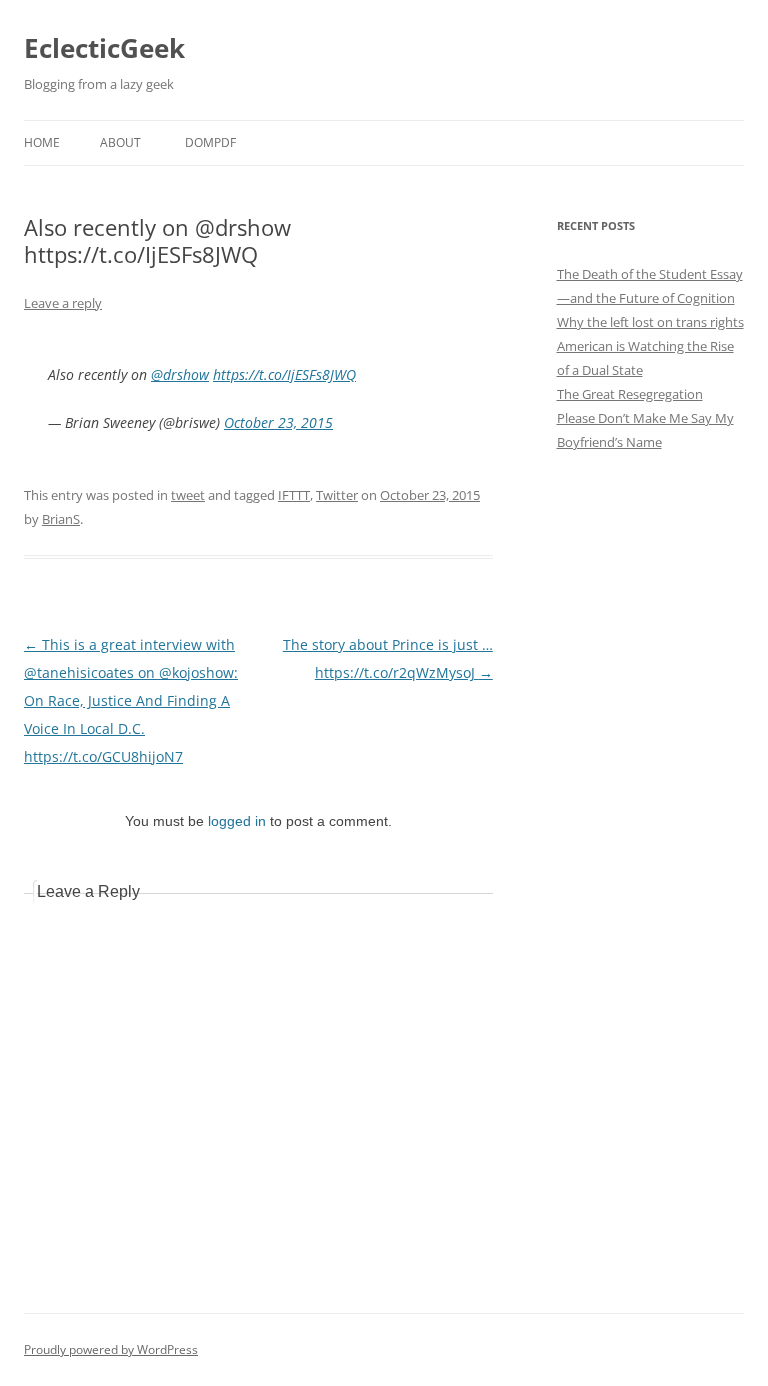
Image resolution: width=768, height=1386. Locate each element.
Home (42, 142)
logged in (237, 821)
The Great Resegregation (630, 394)
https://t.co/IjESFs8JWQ (284, 374)
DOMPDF (210, 142)
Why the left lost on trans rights (650, 322)
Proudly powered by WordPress (111, 1349)
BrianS (61, 519)
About (120, 142)
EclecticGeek (104, 48)
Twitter (337, 495)
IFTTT (294, 495)
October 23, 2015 (278, 422)
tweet (188, 495)
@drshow (180, 374)
